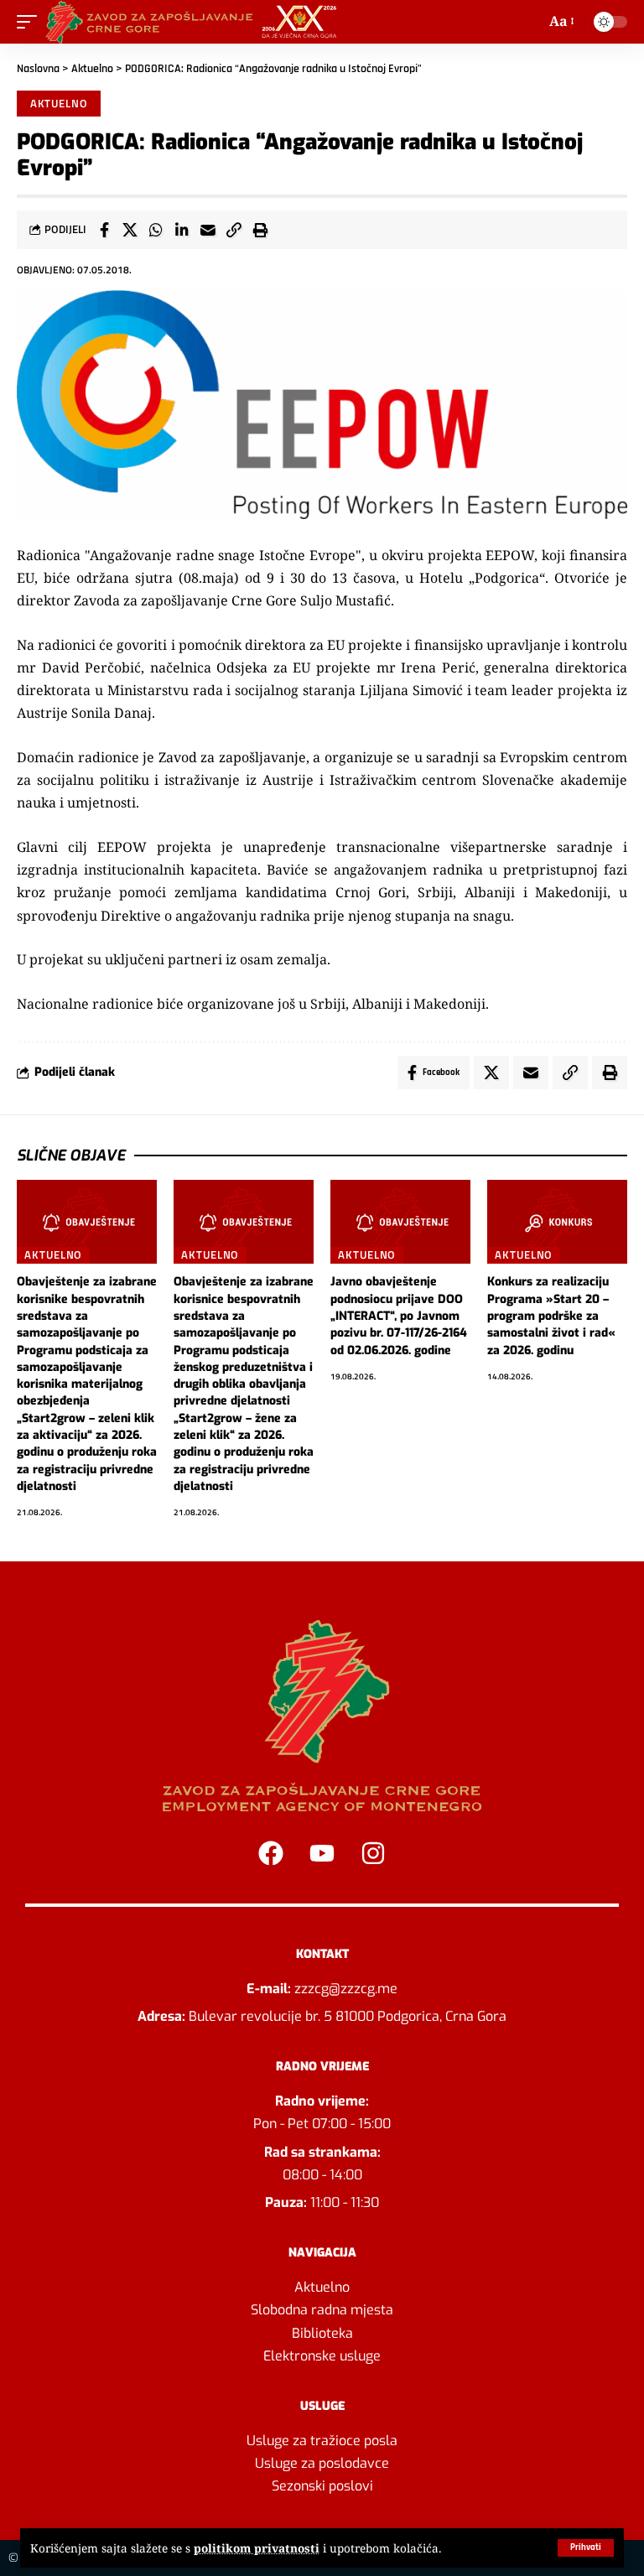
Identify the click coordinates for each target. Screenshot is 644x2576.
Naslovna (38, 69)
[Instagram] (373, 1853)
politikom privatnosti (257, 2548)
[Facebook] (271, 1853)
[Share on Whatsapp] (156, 230)
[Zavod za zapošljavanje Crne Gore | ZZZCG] (195, 22)
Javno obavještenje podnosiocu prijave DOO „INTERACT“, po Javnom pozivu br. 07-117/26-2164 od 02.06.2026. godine (399, 1316)
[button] (586, 2548)
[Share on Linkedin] (182, 230)
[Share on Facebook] (104, 230)
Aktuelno (92, 69)
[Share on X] (130, 230)
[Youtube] (322, 1853)
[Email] (208, 230)
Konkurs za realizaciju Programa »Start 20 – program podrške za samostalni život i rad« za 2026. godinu (551, 1316)
